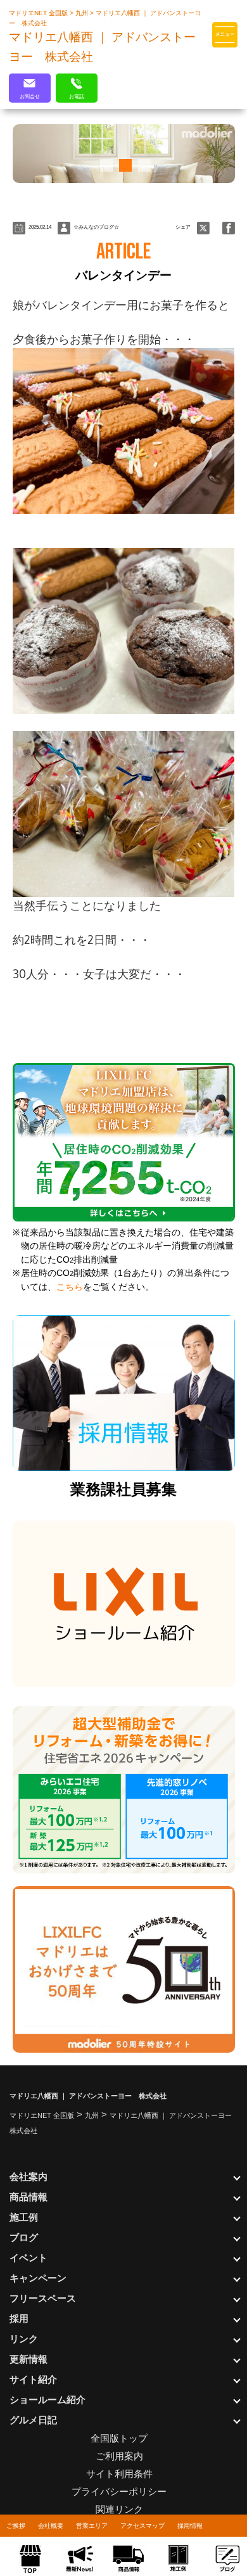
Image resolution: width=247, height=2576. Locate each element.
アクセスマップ (142, 2526)
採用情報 (190, 2526)
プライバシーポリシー (119, 2491)
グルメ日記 (33, 2420)
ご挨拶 (16, 2526)
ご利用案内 (119, 2456)
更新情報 (28, 2359)
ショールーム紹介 (47, 2400)
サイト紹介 (33, 2379)
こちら (70, 1287)
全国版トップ (119, 2438)
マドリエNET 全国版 (39, 13)
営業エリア (92, 2526)
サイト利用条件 (119, 2474)
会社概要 (51, 2526)
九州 (83, 13)
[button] (104, 165)
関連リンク (119, 2509)
